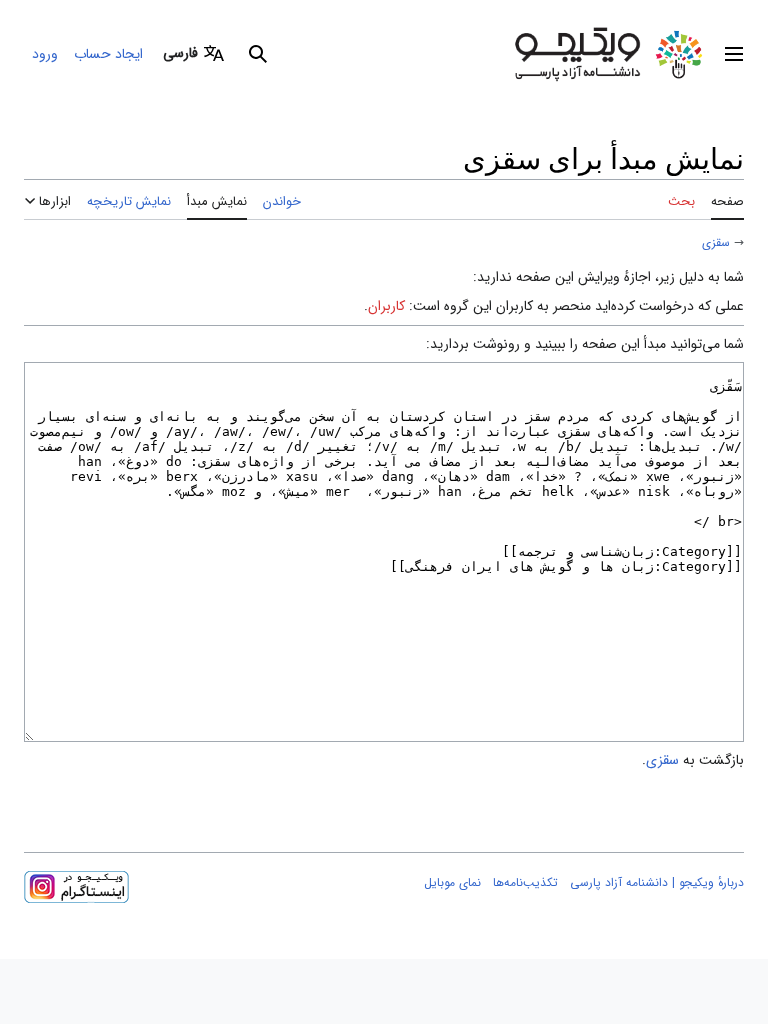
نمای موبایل (452, 882)
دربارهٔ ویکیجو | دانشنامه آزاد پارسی (657, 882)
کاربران (386, 306)
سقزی (716, 243)
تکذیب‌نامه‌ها (525, 882)
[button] (734, 54)
